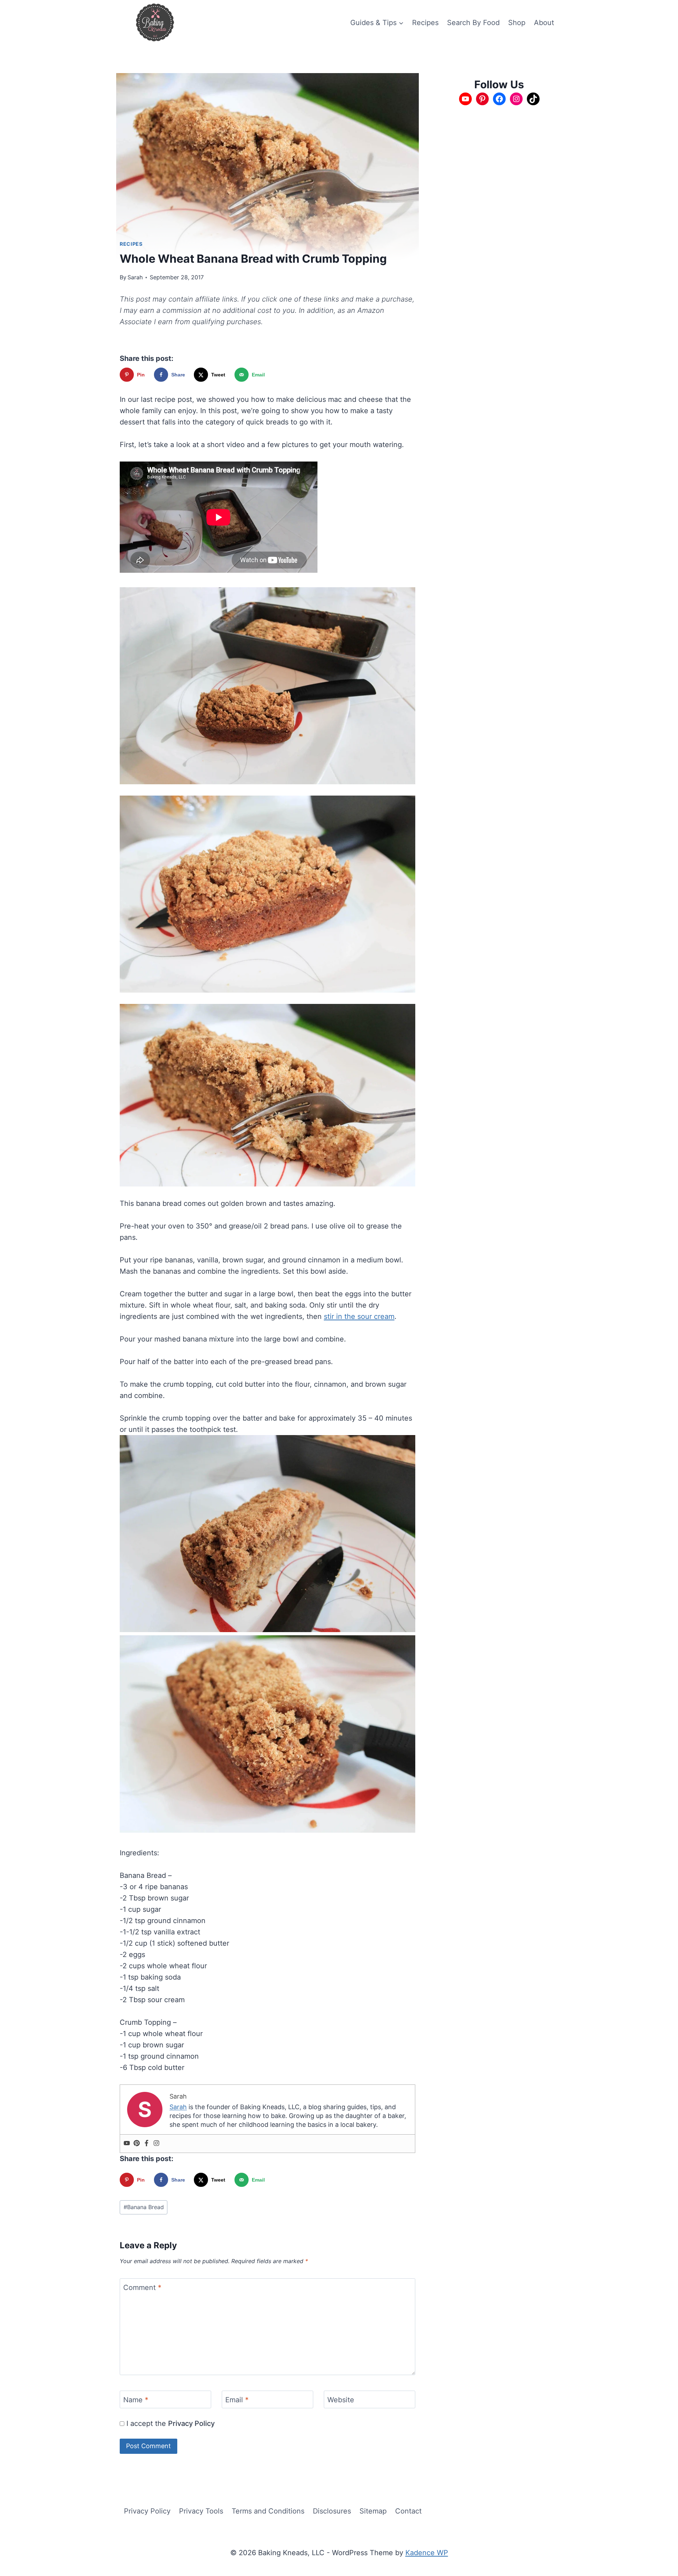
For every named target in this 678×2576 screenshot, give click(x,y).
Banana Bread (144, 2207)
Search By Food (473, 23)
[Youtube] (127, 2144)
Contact (408, 2511)
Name (136, 2400)
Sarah (135, 277)
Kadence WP (427, 2553)
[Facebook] (147, 2144)
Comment (142, 2288)
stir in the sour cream (359, 1316)
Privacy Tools (201, 2511)
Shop (517, 23)
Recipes (425, 23)
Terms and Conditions (268, 2511)
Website (341, 2400)
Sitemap (373, 2511)
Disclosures (332, 2511)
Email (237, 2400)
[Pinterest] (137, 2144)
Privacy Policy (191, 2423)
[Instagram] (156, 2144)
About (544, 23)
